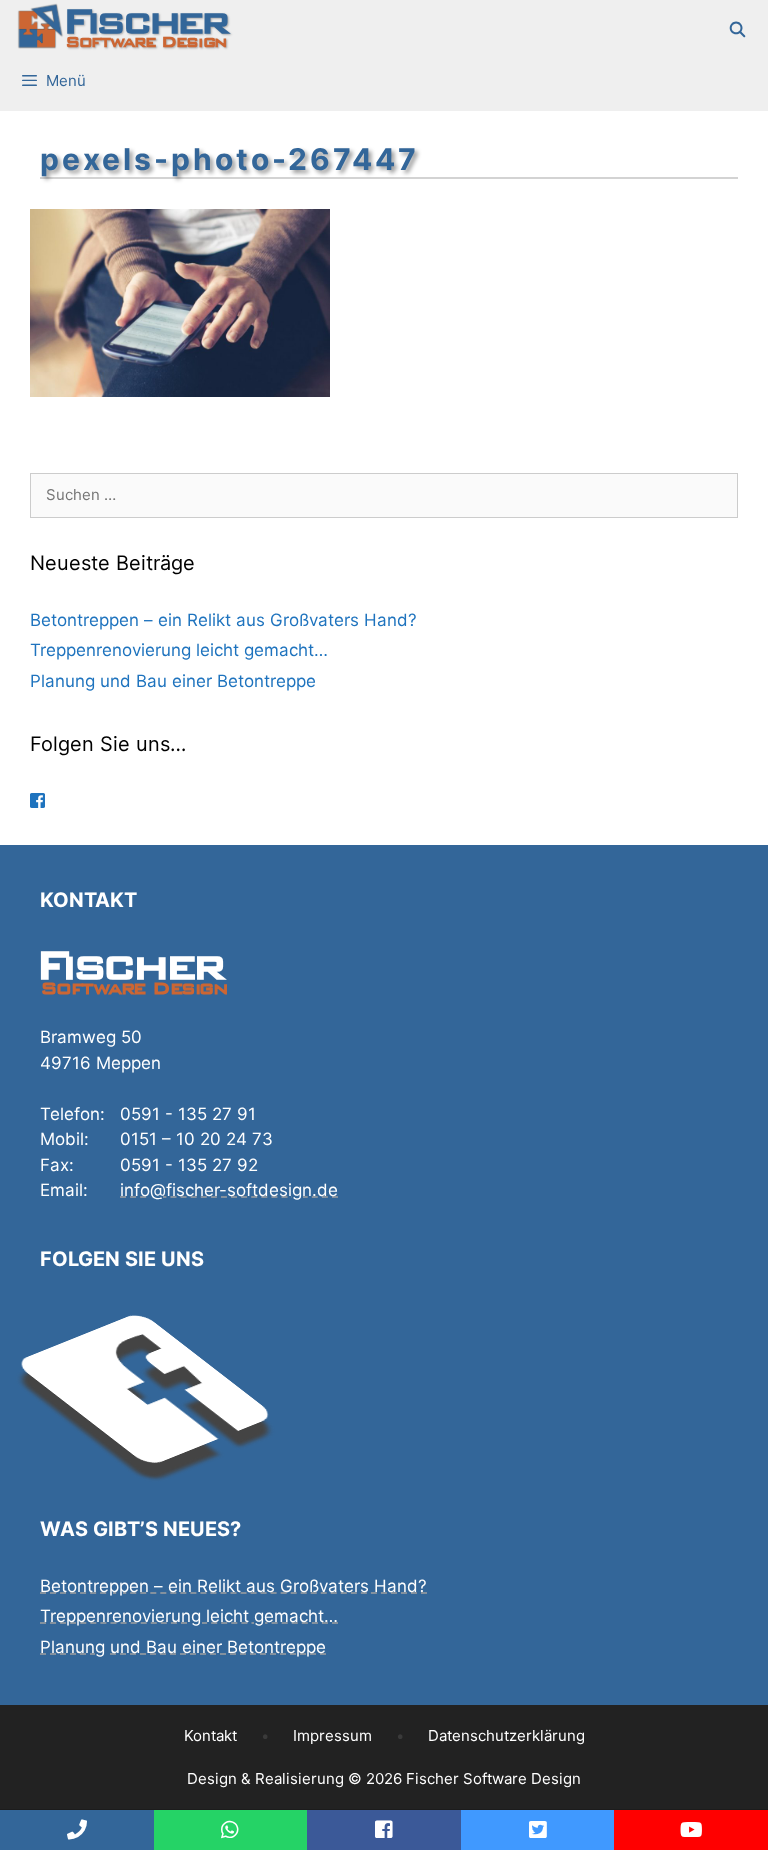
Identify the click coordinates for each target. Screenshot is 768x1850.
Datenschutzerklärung (506, 1735)
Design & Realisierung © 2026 (384, 1778)
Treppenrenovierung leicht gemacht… (179, 650)
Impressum (332, 1735)
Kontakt (210, 1735)
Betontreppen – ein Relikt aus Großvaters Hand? (223, 620)
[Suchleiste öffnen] (738, 30)
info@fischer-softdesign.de (229, 1190)
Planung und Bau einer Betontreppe (173, 681)
